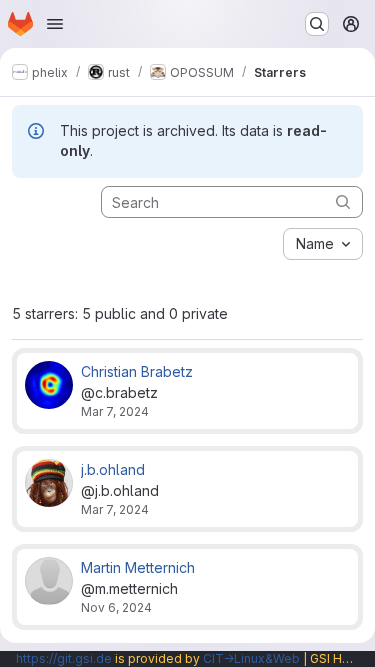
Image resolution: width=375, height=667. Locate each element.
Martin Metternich (138, 567)
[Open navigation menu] (55, 24)
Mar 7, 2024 (115, 411)
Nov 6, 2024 (116, 607)
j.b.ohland (113, 469)
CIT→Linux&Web (251, 658)
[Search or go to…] (317, 24)
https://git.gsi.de (64, 658)
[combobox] (323, 244)
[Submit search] (343, 201)
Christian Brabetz (137, 371)
